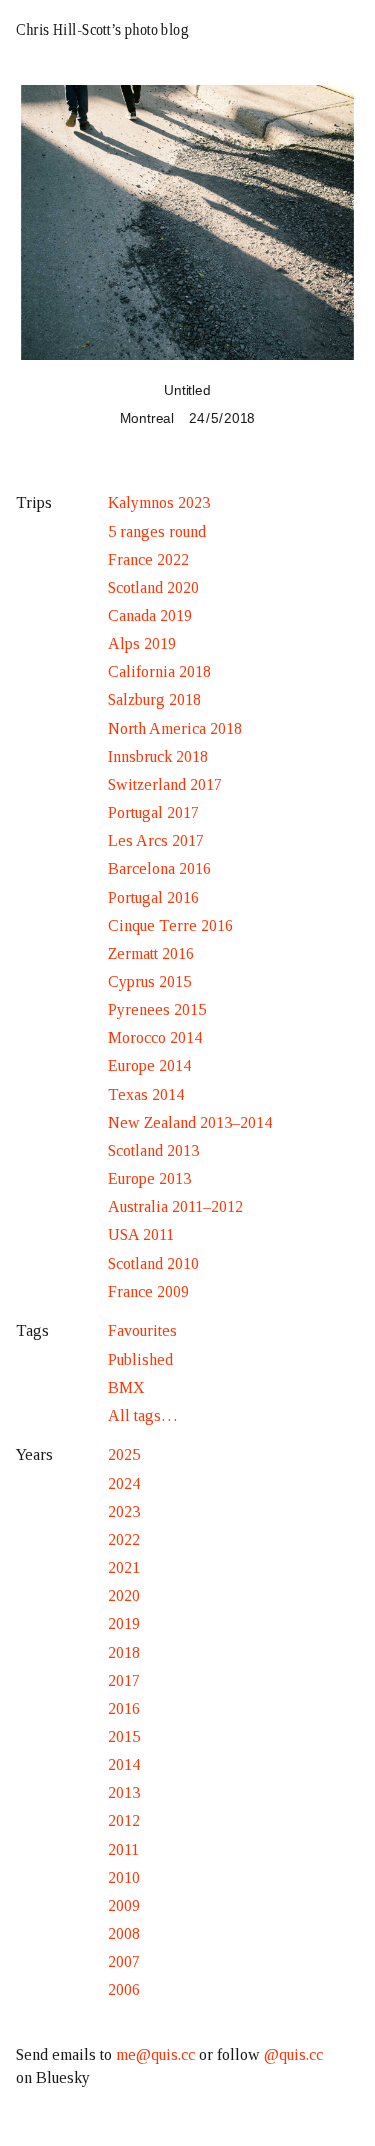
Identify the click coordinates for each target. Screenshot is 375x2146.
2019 (124, 1623)
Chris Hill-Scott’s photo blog (102, 29)
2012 (124, 1820)
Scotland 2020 (153, 587)
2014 (124, 1764)
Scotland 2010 (153, 1263)
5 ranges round (157, 531)
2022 (124, 1539)
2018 (124, 1652)
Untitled (187, 390)
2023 (124, 1511)
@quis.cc (293, 2054)
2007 (124, 1961)
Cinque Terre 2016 (170, 925)
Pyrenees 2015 (157, 1009)
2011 (123, 1849)
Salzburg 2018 (154, 699)
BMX (126, 1387)
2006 (124, 1989)
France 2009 (148, 1291)
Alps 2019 (142, 643)
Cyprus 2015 (149, 981)
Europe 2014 (149, 1065)
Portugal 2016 (153, 897)
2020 (124, 1595)
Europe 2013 (149, 1178)
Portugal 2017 (153, 812)
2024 (124, 1483)
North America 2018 (175, 728)
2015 (124, 1736)
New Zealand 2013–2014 (190, 1122)
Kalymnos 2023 (159, 502)
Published (140, 1359)
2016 (124, 1708)
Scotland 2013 (153, 1150)
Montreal (147, 418)
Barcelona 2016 (159, 868)
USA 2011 (141, 1234)
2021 (124, 1567)
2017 (124, 1680)
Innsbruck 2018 (158, 756)
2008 (124, 1933)
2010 (124, 1877)
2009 (124, 1905)
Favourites (142, 1330)
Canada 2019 (150, 615)
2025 (124, 1454)
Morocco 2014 (155, 1037)
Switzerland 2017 (165, 784)
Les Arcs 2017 (156, 840)
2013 (124, 1792)
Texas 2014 (146, 1094)
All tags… (143, 1415)
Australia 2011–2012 (175, 1206)
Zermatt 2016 (151, 953)
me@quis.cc (155, 2054)
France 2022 (148, 559)
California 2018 (159, 671)
